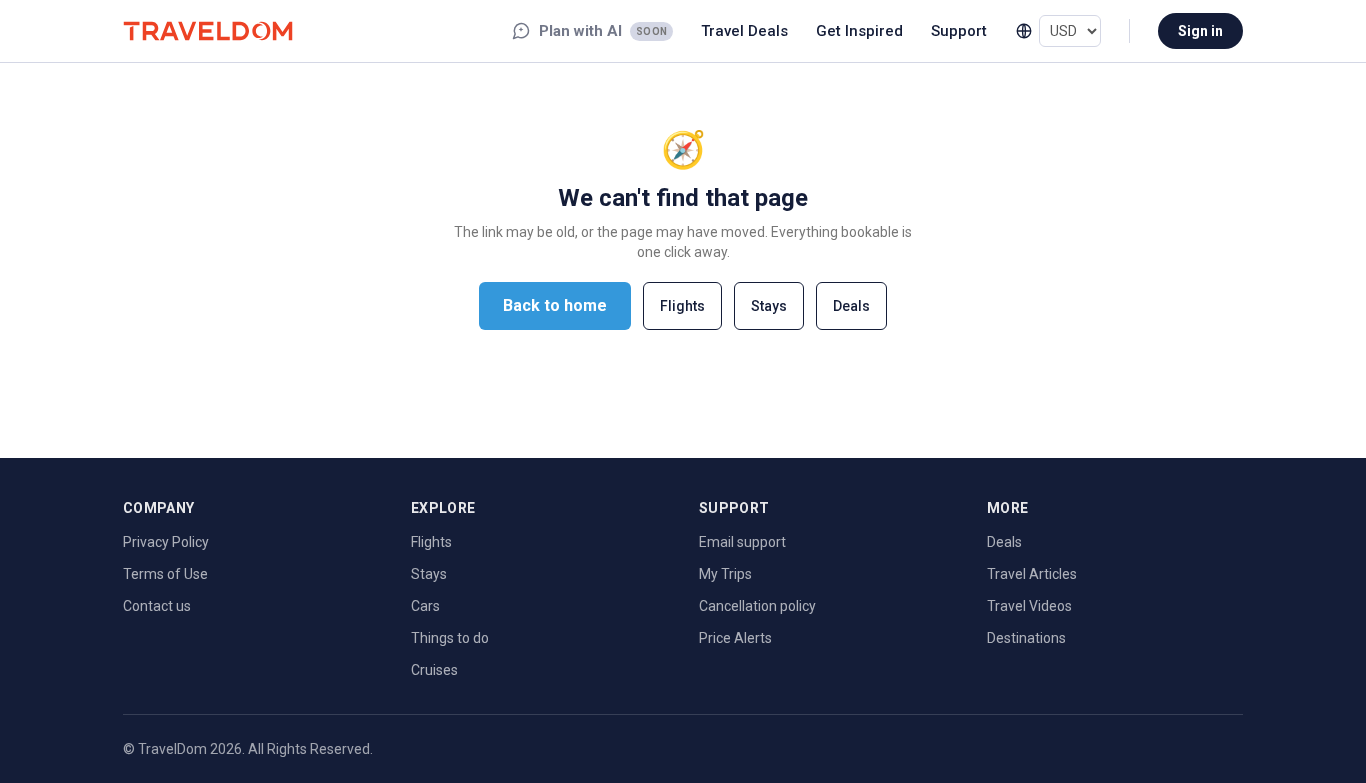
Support (959, 31)
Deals (851, 306)
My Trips (725, 574)
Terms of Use (165, 574)
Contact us (157, 606)
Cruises (434, 670)
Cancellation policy (757, 606)
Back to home (555, 305)
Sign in (1200, 31)
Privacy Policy (166, 542)
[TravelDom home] (208, 30)
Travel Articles (1032, 574)
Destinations (1026, 638)
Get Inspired (859, 31)
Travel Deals (744, 31)
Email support (742, 542)
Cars (425, 606)
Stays (769, 306)
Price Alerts (735, 638)
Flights (682, 306)
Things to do (450, 638)
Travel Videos (1029, 606)
